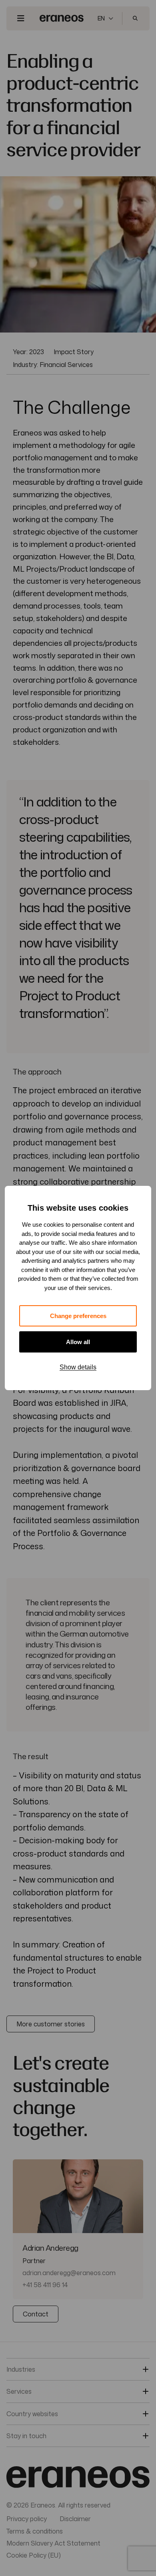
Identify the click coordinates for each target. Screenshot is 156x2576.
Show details (78, 1367)
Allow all (78, 1342)
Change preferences (78, 1316)
